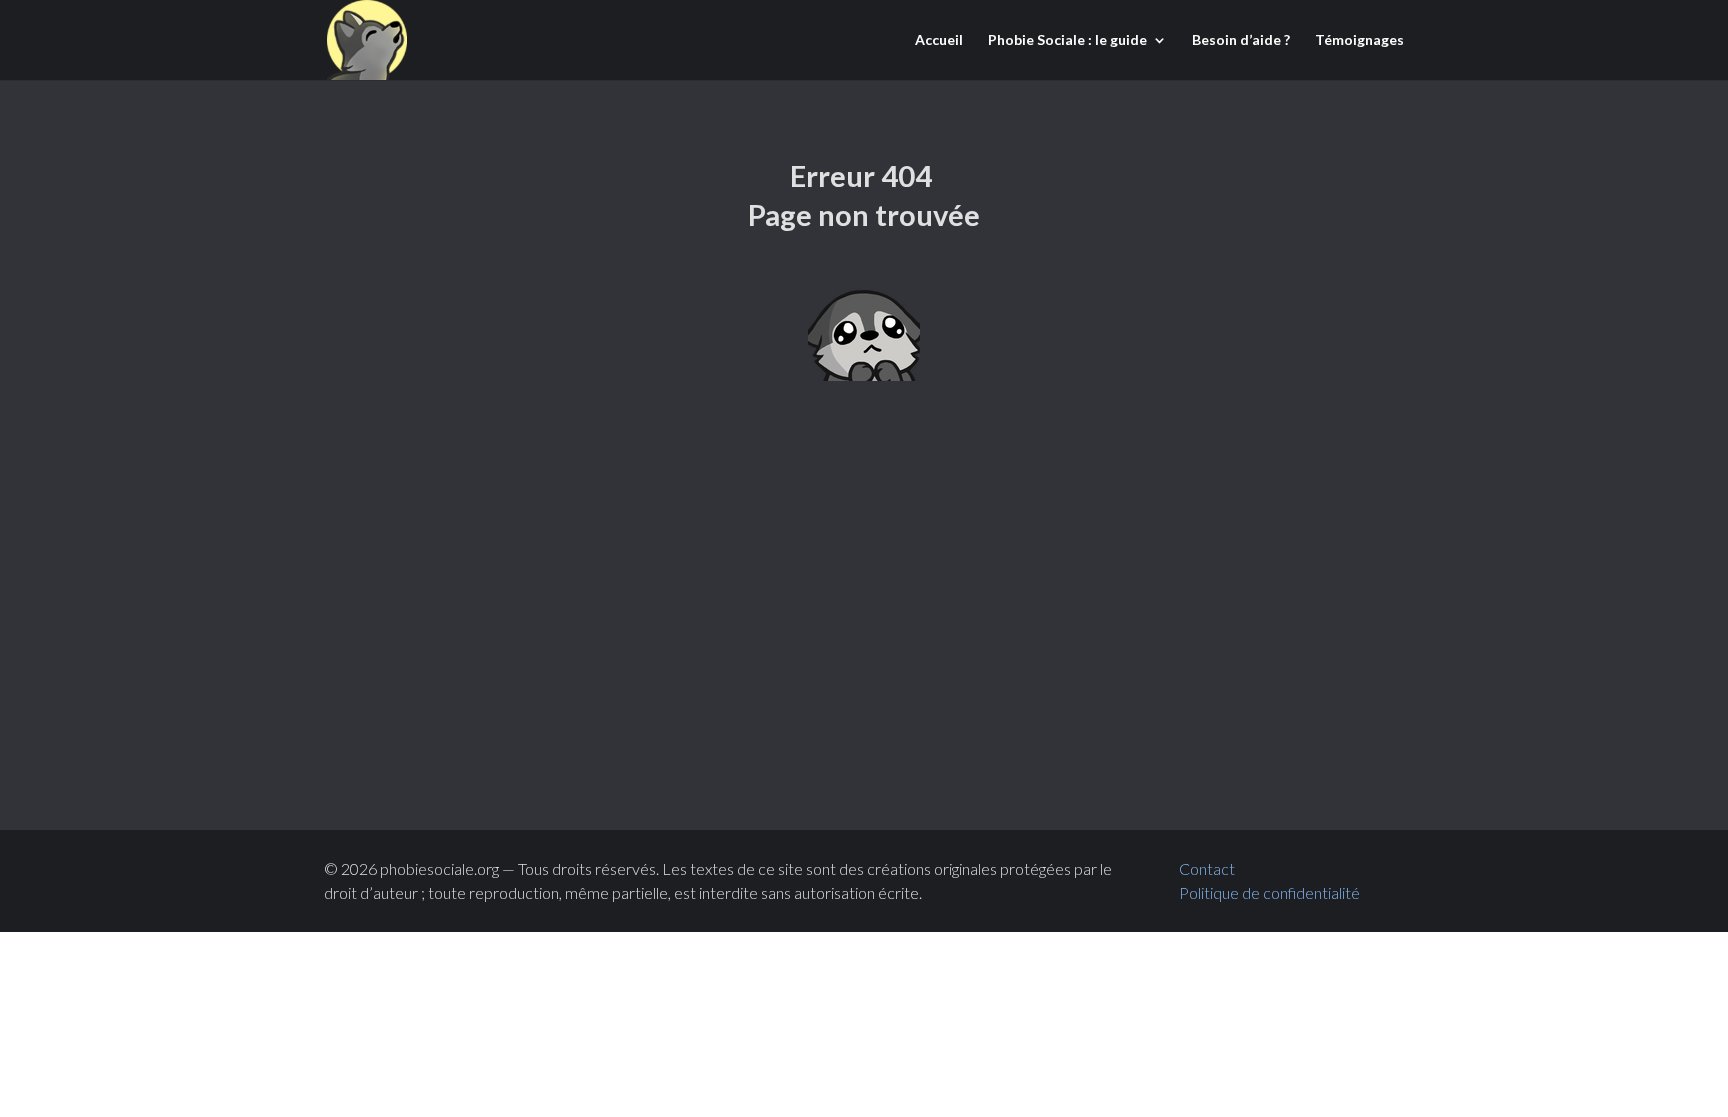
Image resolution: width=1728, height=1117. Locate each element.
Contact (1207, 868)
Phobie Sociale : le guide (1067, 40)
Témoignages (1359, 40)
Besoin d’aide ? (1241, 40)
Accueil (939, 40)
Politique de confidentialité (1271, 892)
